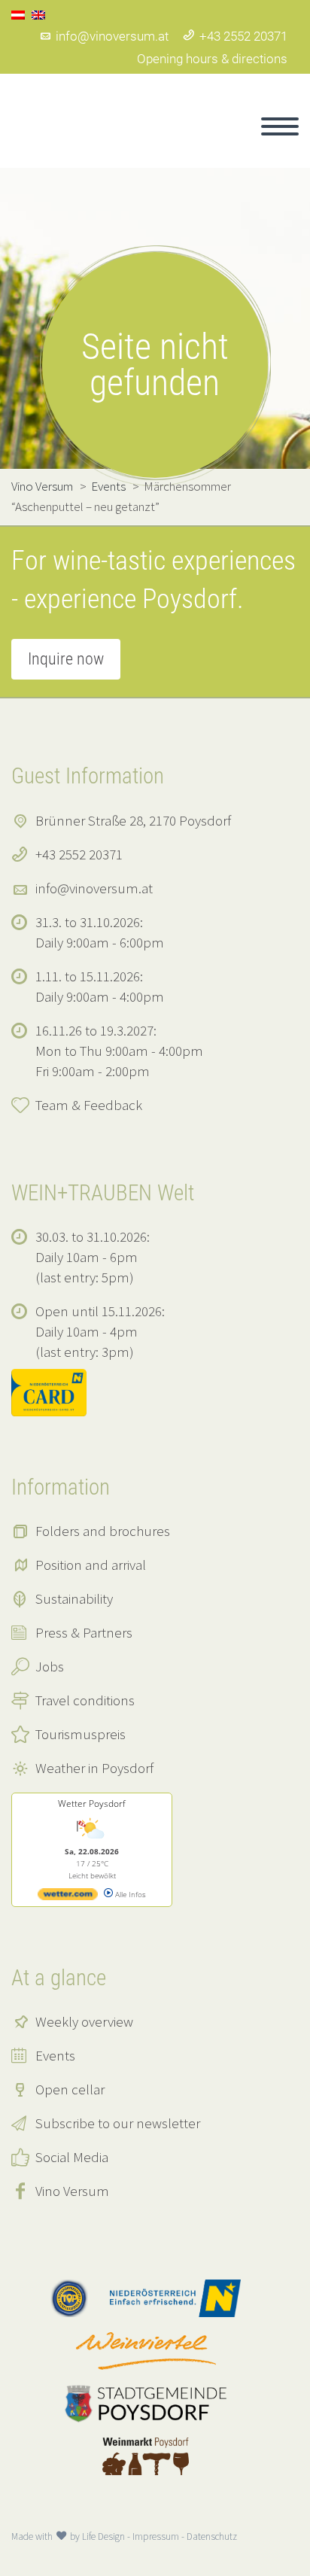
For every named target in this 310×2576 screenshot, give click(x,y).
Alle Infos (129, 1894)
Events (55, 2055)
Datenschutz (212, 2536)
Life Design (103, 2536)
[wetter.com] (68, 1897)
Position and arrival (91, 1565)
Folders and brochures (103, 1531)
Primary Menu (280, 126)
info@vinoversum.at (112, 36)
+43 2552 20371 (243, 36)
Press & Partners (84, 1632)
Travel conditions (85, 1700)
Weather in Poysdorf (94, 1768)
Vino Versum (72, 2191)
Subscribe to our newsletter (118, 2123)
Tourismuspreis (81, 1734)
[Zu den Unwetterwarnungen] (92, 1841)
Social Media (72, 2157)
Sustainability (74, 1598)
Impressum (156, 2536)
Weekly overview (84, 2021)
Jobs (50, 1666)
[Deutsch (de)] (18, 14)
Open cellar (70, 2089)
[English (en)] (38, 14)
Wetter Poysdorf (92, 1804)
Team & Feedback (89, 1105)
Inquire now (66, 659)
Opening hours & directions (212, 59)
